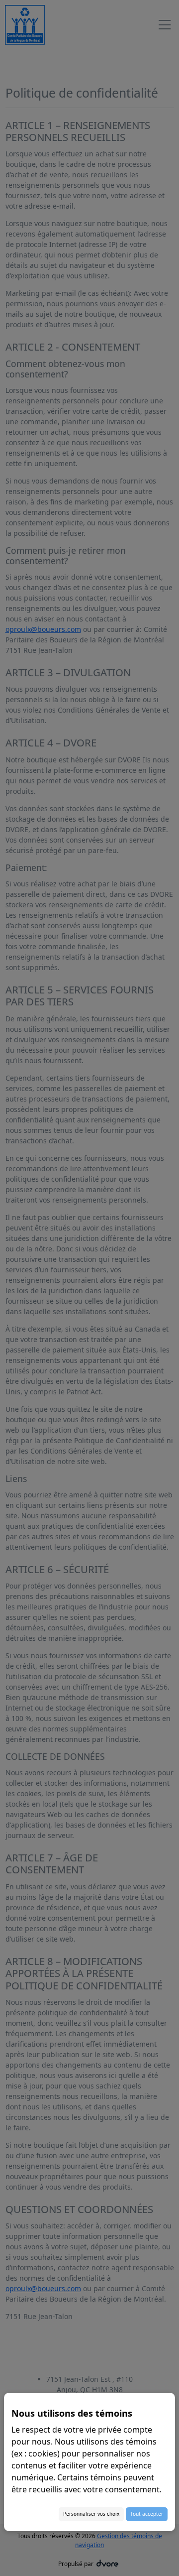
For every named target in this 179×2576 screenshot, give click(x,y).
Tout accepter (147, 2514)
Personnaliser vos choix (91, 2514)
